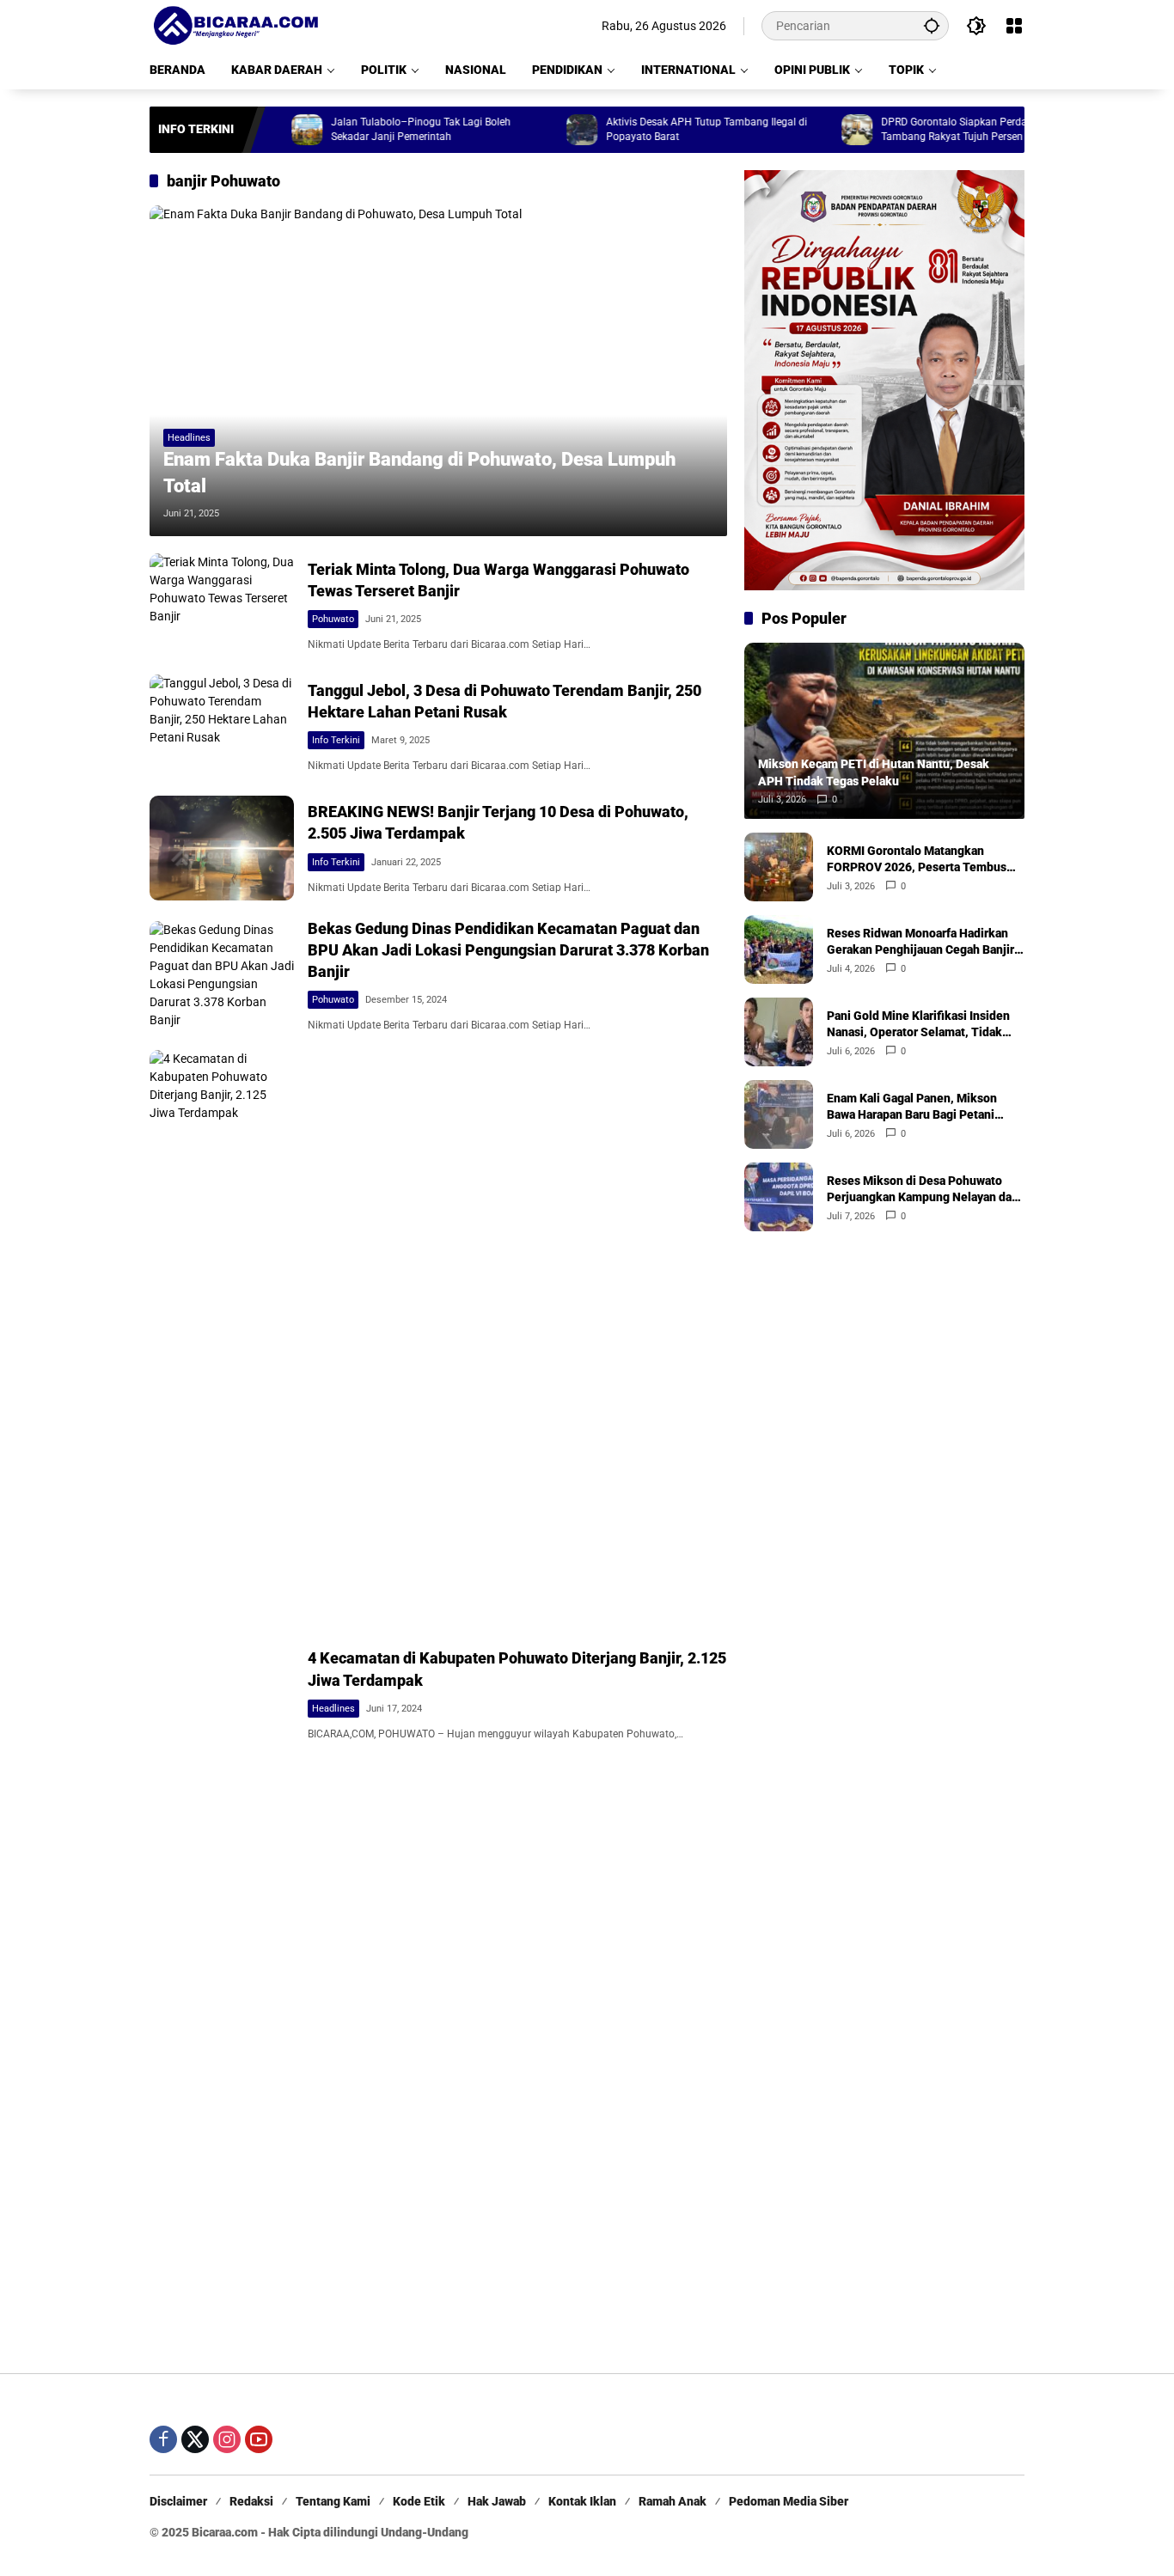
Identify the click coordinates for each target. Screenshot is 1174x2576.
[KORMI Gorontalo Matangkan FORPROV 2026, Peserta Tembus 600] (779, 867)
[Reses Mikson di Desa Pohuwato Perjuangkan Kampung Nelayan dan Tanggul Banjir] (779, 1197)
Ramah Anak (673, 2501)
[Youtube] (259, 2439)
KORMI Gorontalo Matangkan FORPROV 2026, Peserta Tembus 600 (917, 859)
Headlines (189, 438)
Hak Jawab (497, 2501)
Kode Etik (419, 2501)
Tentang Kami (333, 2501)
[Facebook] (163, 2439)
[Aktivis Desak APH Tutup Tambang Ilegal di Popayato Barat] (529, 130)
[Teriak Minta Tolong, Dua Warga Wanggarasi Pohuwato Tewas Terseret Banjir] (222, 605)
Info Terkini (336, 740)
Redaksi (251, 2501)
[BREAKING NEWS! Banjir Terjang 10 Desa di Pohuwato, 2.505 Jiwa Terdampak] (222, 848)
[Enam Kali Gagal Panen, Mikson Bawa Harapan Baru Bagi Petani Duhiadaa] (779, 1114)
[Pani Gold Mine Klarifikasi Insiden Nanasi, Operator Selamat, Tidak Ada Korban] (779, 1032)
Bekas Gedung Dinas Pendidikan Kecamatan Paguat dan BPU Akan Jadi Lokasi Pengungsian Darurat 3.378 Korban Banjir (508, 950)
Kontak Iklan (582, 2501)
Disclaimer (178, 2501)
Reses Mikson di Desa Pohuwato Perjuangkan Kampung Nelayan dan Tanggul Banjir (923, 1189)
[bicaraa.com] (235, 25)
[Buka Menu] (1014, 26)
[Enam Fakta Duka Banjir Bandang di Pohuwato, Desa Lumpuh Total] (438, 370)
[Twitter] (195, 2439)
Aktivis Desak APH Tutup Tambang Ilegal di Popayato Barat (653, 129)
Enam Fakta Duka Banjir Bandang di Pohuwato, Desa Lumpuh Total (419, 473)
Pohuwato (333, 619)
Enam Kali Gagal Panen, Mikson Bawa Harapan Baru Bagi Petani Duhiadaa (912, 1107)
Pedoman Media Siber (789, 2501)
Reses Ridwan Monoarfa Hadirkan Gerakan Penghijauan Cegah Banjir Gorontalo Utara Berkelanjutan (920, 942)
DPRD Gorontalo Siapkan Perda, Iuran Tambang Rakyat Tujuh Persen (915, 129)
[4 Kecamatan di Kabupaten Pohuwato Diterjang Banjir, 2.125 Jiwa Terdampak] (222, 1694)
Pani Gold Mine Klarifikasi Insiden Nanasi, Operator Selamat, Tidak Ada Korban (918, 1024)
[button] (932, 25)
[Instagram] (227, 2439)
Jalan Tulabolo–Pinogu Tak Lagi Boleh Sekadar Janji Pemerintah (367, 129)
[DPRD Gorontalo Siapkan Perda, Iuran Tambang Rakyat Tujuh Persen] (804, 130)
